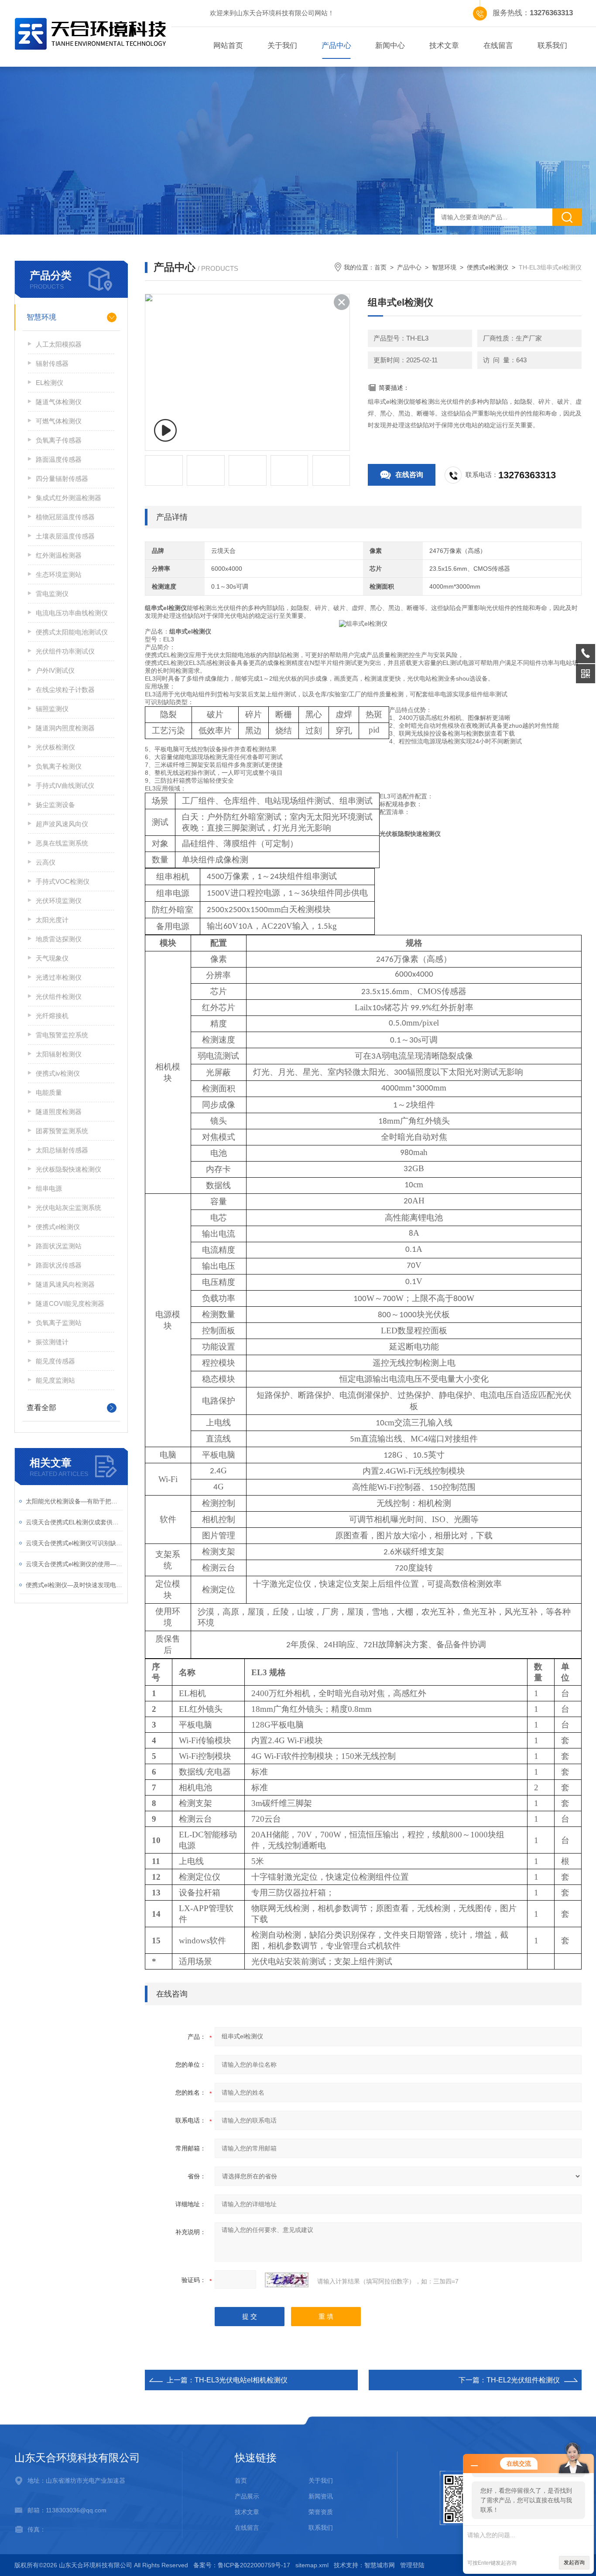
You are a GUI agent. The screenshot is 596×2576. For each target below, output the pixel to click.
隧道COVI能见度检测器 (70, 1303)
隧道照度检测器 (59, 1112)
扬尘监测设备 (55, 805)
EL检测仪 (50, 383)
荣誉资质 (321, 2512)
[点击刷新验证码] (287, 2280)
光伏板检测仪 (55, 747)
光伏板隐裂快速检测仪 (69, 1169)
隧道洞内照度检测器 (65, 728)
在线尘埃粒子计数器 (65, 690)
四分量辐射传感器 (62, 479)
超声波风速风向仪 (62, 824)
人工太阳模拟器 (59, 344)
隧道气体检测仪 (59, 402)
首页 (380, 267)
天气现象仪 (52, 958)
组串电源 (49, 1188)
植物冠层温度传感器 (65, 517)
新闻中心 (390, 46)
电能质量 (49, 1092)
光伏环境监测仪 (59, 901)
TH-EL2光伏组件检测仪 (523, 2380)
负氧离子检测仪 (59, 766)
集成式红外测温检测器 (69, 498)
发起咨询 (574, 2562)
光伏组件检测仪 (59, 997)
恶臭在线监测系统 (62, 843)
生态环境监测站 (59, 574)
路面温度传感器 (59, 459)
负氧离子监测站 (59, 1323)
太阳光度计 (52, 920)
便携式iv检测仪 (58, 1073)
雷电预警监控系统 (62, 1035)
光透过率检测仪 (59, 977)
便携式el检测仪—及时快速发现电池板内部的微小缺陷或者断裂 (74, 1585)
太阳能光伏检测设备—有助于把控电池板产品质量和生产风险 (74, 1501)
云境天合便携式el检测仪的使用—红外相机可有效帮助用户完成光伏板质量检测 (74, 1564)
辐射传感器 (52, 363)
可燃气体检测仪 (59, 421)
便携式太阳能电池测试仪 (72, 632)
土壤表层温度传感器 (65, 536)
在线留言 (498, 46)
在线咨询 (409, 475)
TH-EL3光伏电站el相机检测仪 (241, 2380)
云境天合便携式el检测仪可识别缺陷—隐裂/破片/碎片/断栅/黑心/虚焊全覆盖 (74, 1543)
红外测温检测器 (59, 555)
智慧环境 (41, 317)
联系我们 (552, 46)
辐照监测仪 (52, 709)
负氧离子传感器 (59, 440)
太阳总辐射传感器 (62, 1150)
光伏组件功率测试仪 (65, 651)
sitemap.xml (312, 2565)
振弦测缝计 (52, 1342)
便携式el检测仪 (58, 1227)
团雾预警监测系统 (62, 1131)
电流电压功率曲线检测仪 (72, 613)
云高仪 (46, 862)
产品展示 (247, 2496)
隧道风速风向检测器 (65, 1284)
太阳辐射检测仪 (59, 1054)
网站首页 (228, 46)
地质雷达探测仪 (59, 939)
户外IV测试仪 (55, 670)
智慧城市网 (380, 2565)
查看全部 (41, 1408)
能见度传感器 (55, 1361)
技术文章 (444, 46)
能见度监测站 (55, 1380)
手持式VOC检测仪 (63, 881)
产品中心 (336, 46)
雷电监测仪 (52, 594)
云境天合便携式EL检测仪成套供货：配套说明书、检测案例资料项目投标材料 (74, 1522)
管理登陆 (412, 2565)
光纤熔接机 (52, 1016)
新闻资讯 (321, 2496)
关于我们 (282, 46)
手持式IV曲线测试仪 (65, 785)
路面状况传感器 (59, 1265)
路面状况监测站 (59, 1246)
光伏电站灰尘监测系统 (69, 1208)
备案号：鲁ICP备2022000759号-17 (242, 2565)
